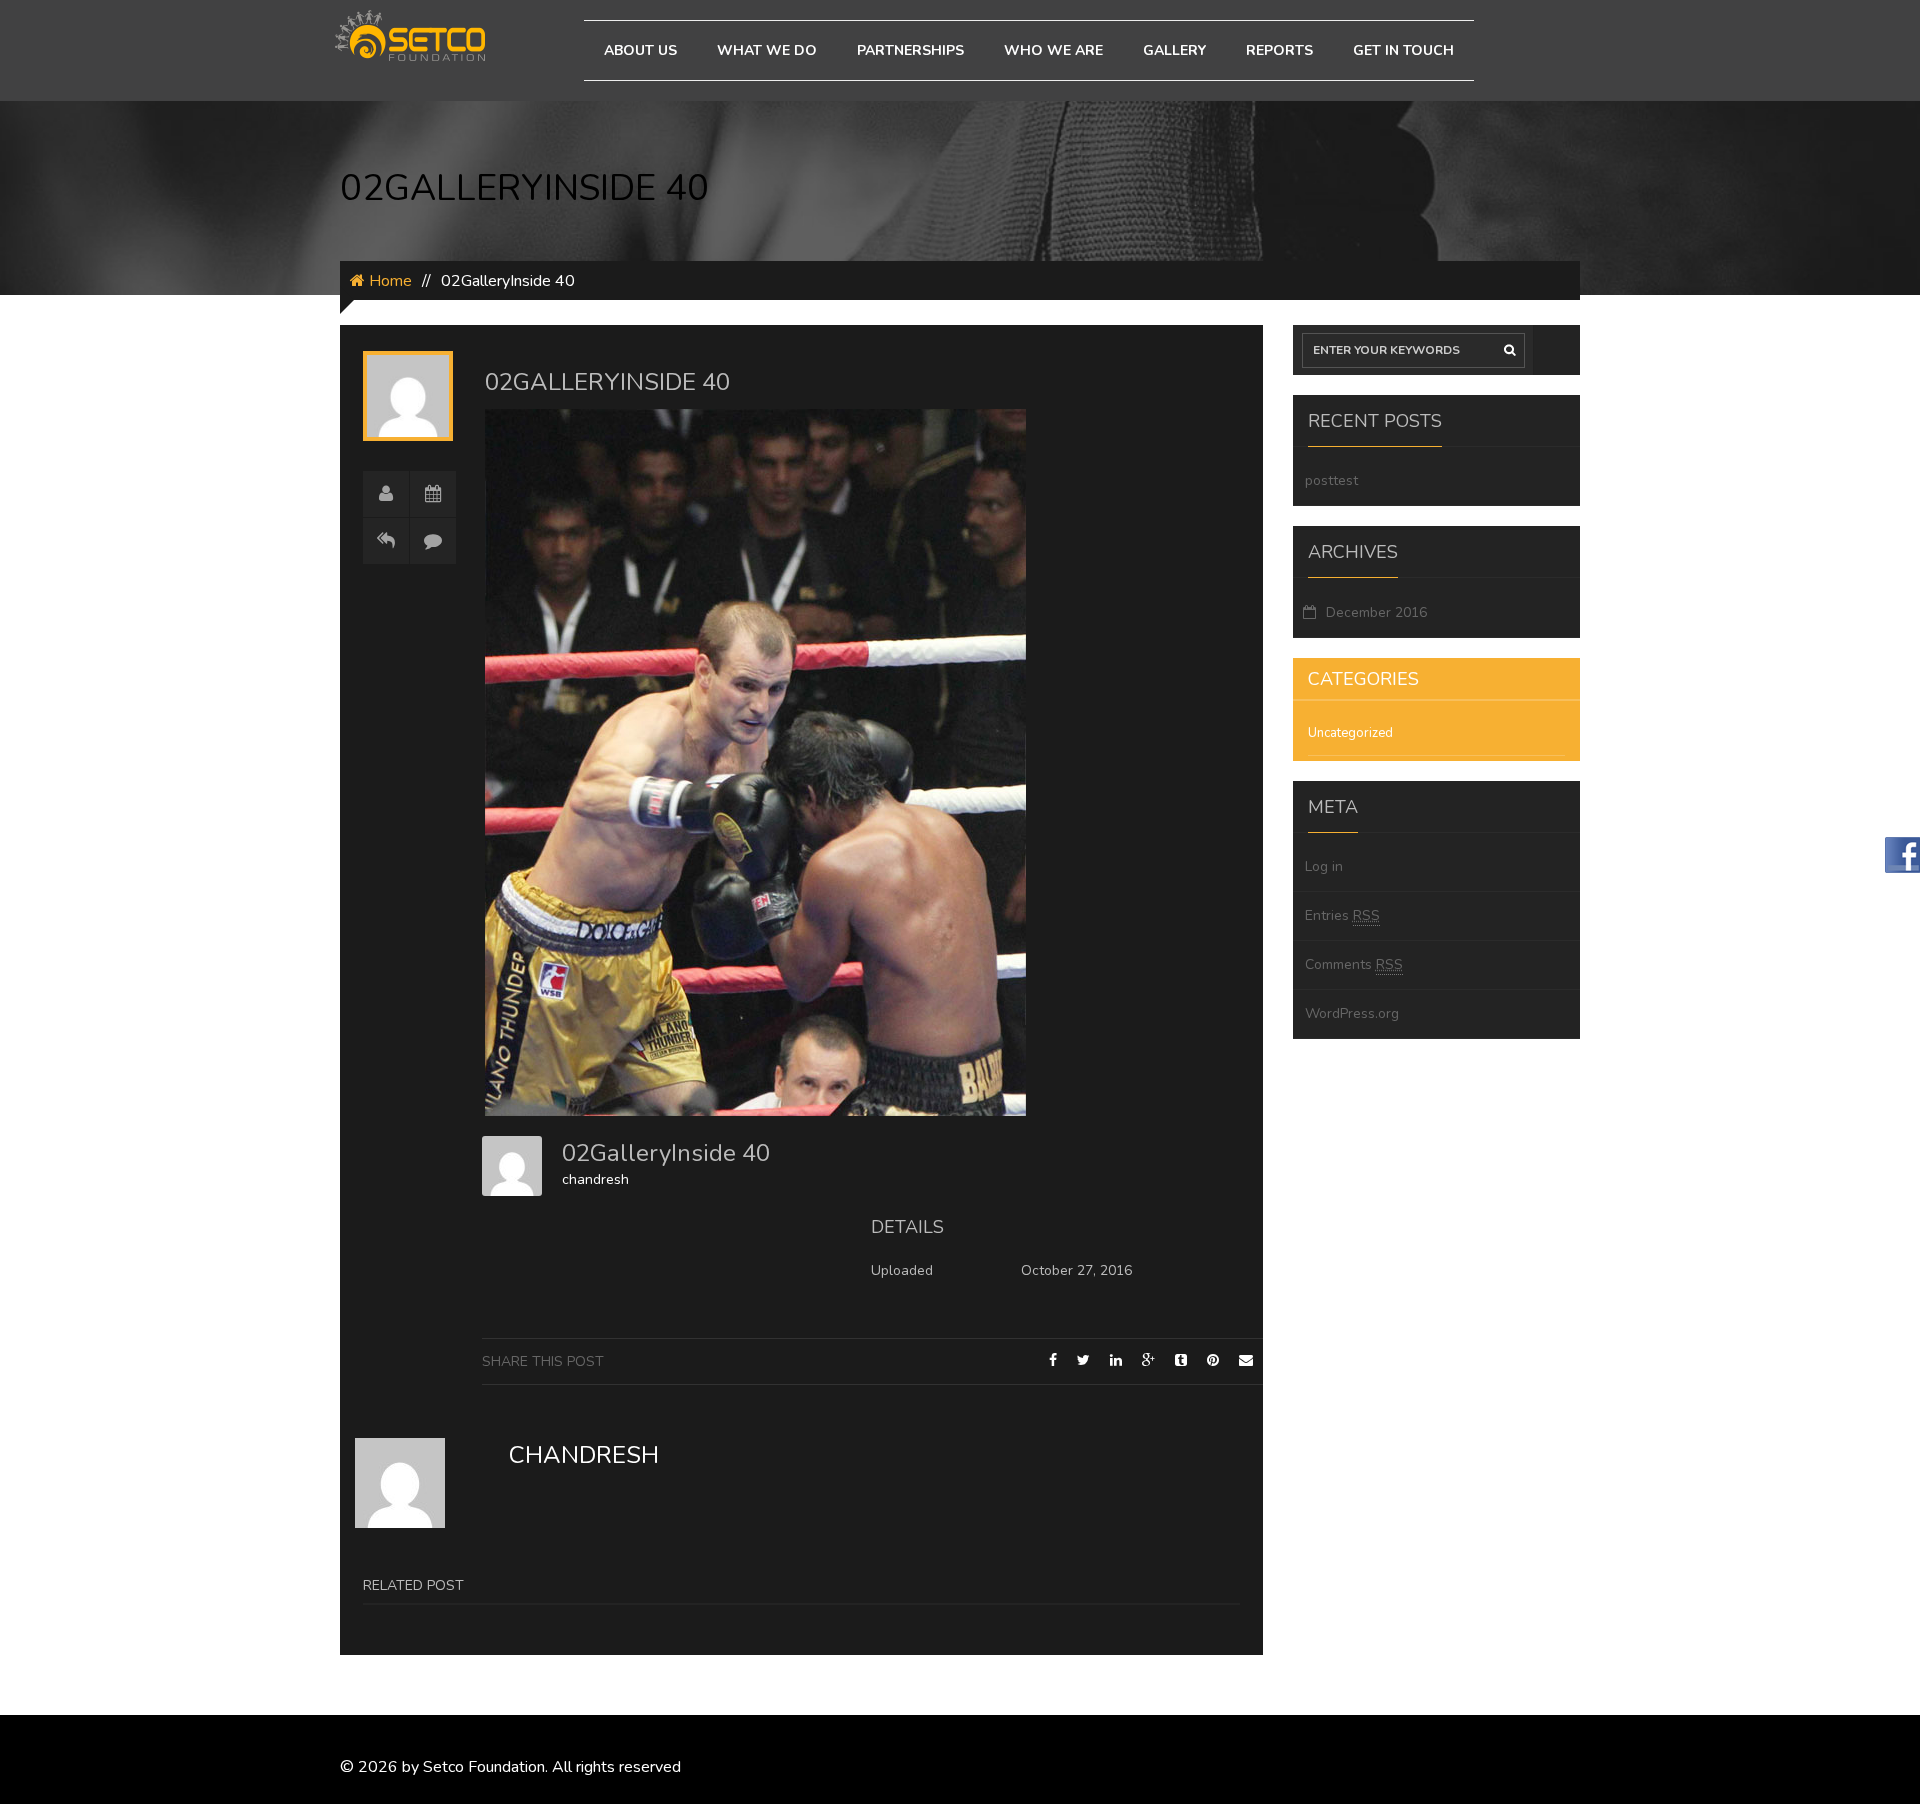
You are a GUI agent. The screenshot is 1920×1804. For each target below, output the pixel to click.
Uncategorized (1350, 733)
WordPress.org (1352, 1013)
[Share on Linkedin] (1116, 1360)
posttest (1331, 480)
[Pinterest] (1213, 1360)
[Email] (1246, 1360)
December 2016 (1376, 612)
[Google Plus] (1148, 1360)
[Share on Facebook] (1053, 1360)
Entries (1342, 915)
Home (388, 281)
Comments (1354, 964)
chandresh (595, 1179)
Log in (1324, 866)
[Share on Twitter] (1083, 1360)
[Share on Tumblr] (1181, 1360)
